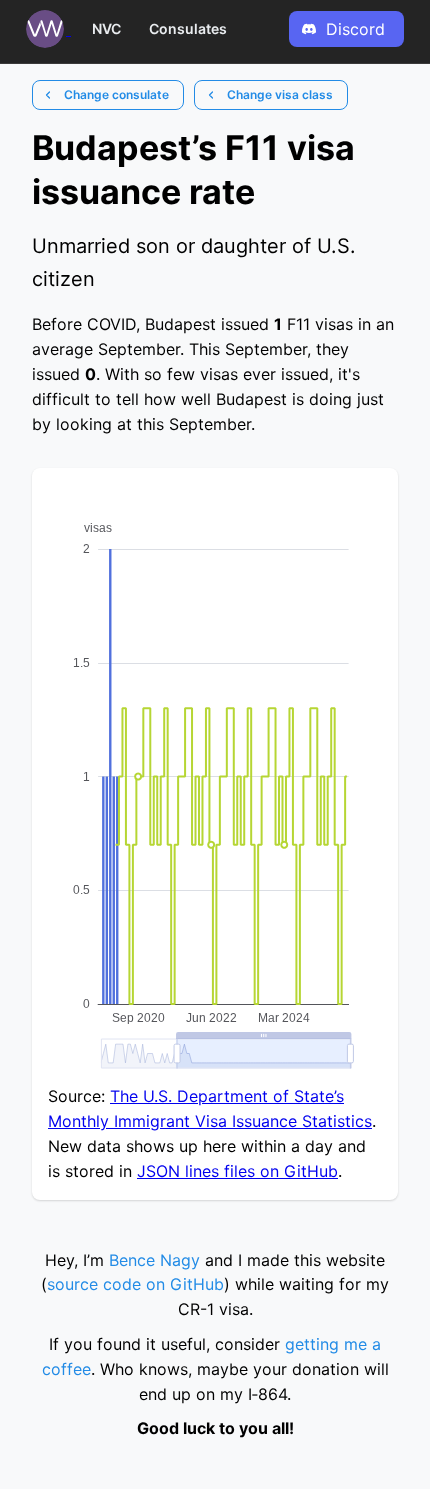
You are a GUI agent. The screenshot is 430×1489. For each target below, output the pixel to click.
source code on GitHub (135, 1284)
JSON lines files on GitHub (237, 1171)
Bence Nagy (154, 1260)
